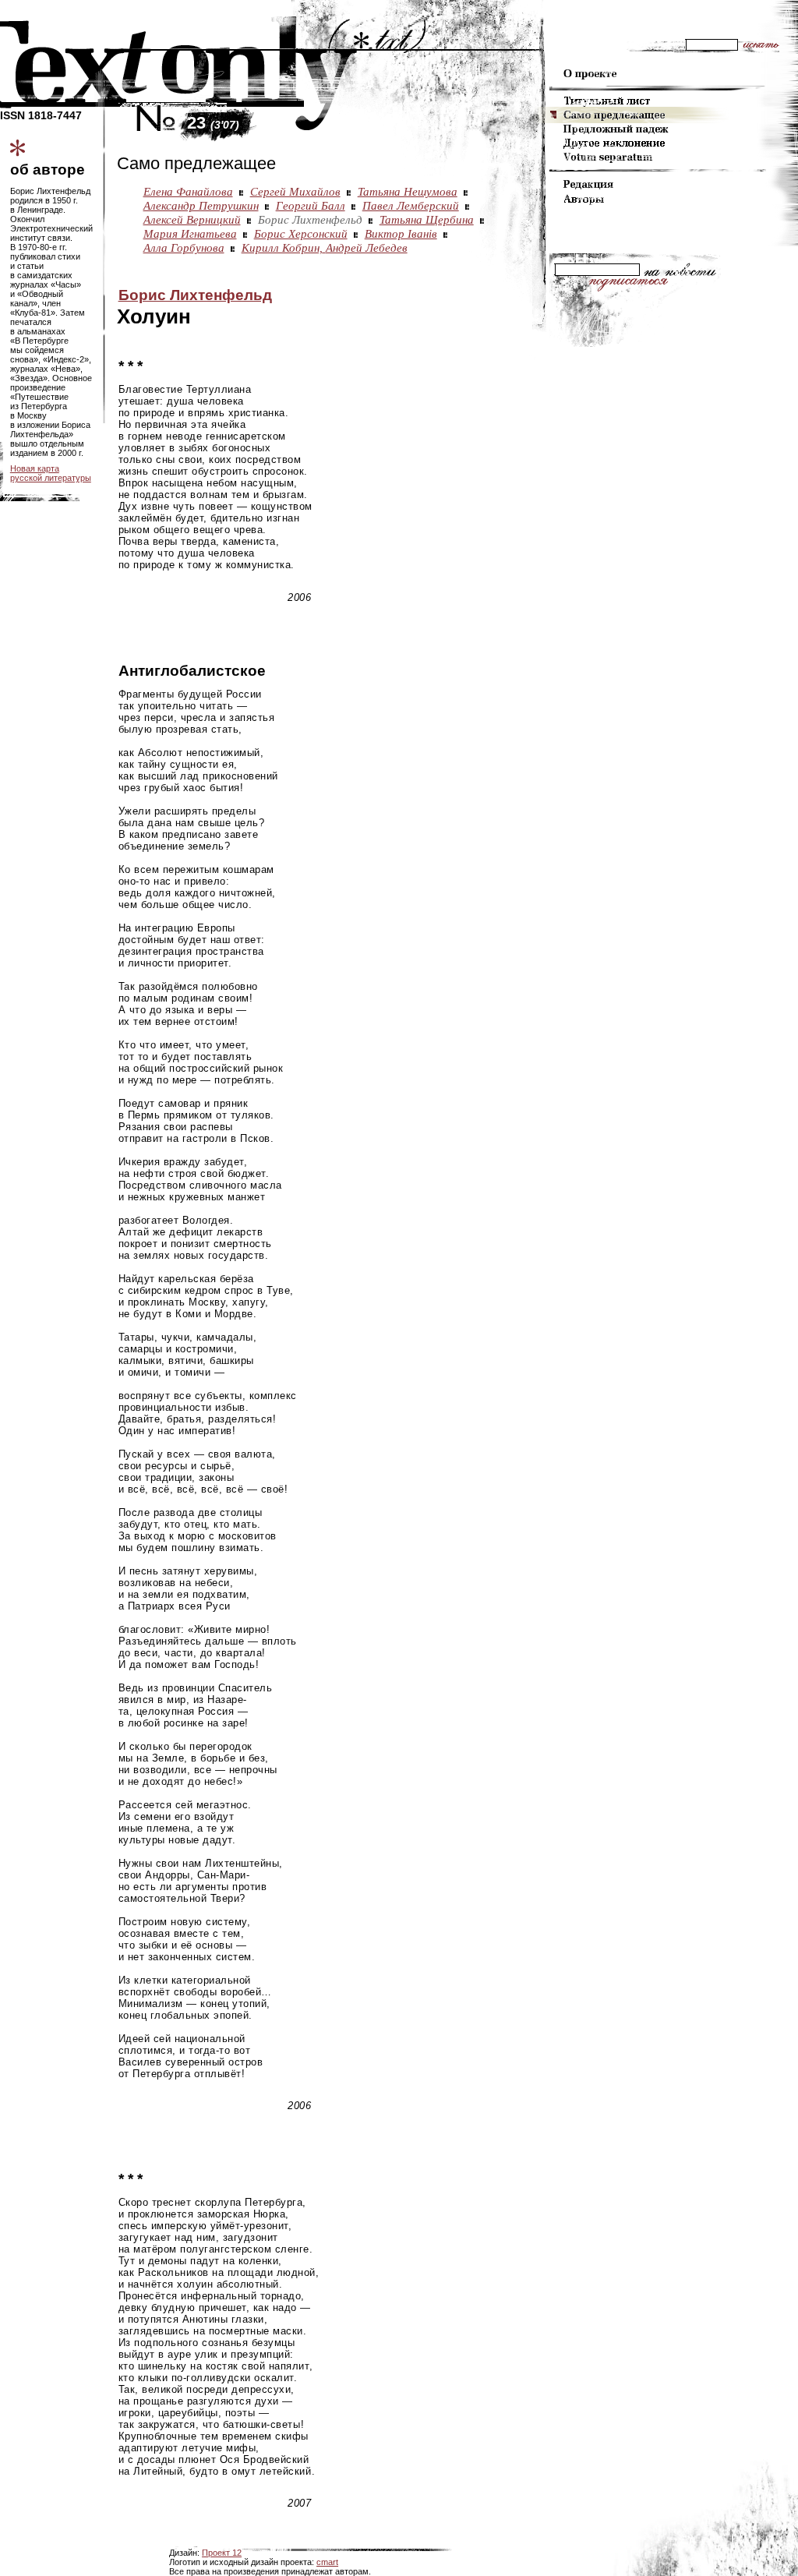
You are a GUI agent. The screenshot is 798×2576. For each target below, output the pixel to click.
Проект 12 (222, 2553)
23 (213, 123)
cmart (327, 2562)
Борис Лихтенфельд (195, 295)
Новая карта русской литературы (51, 473)
